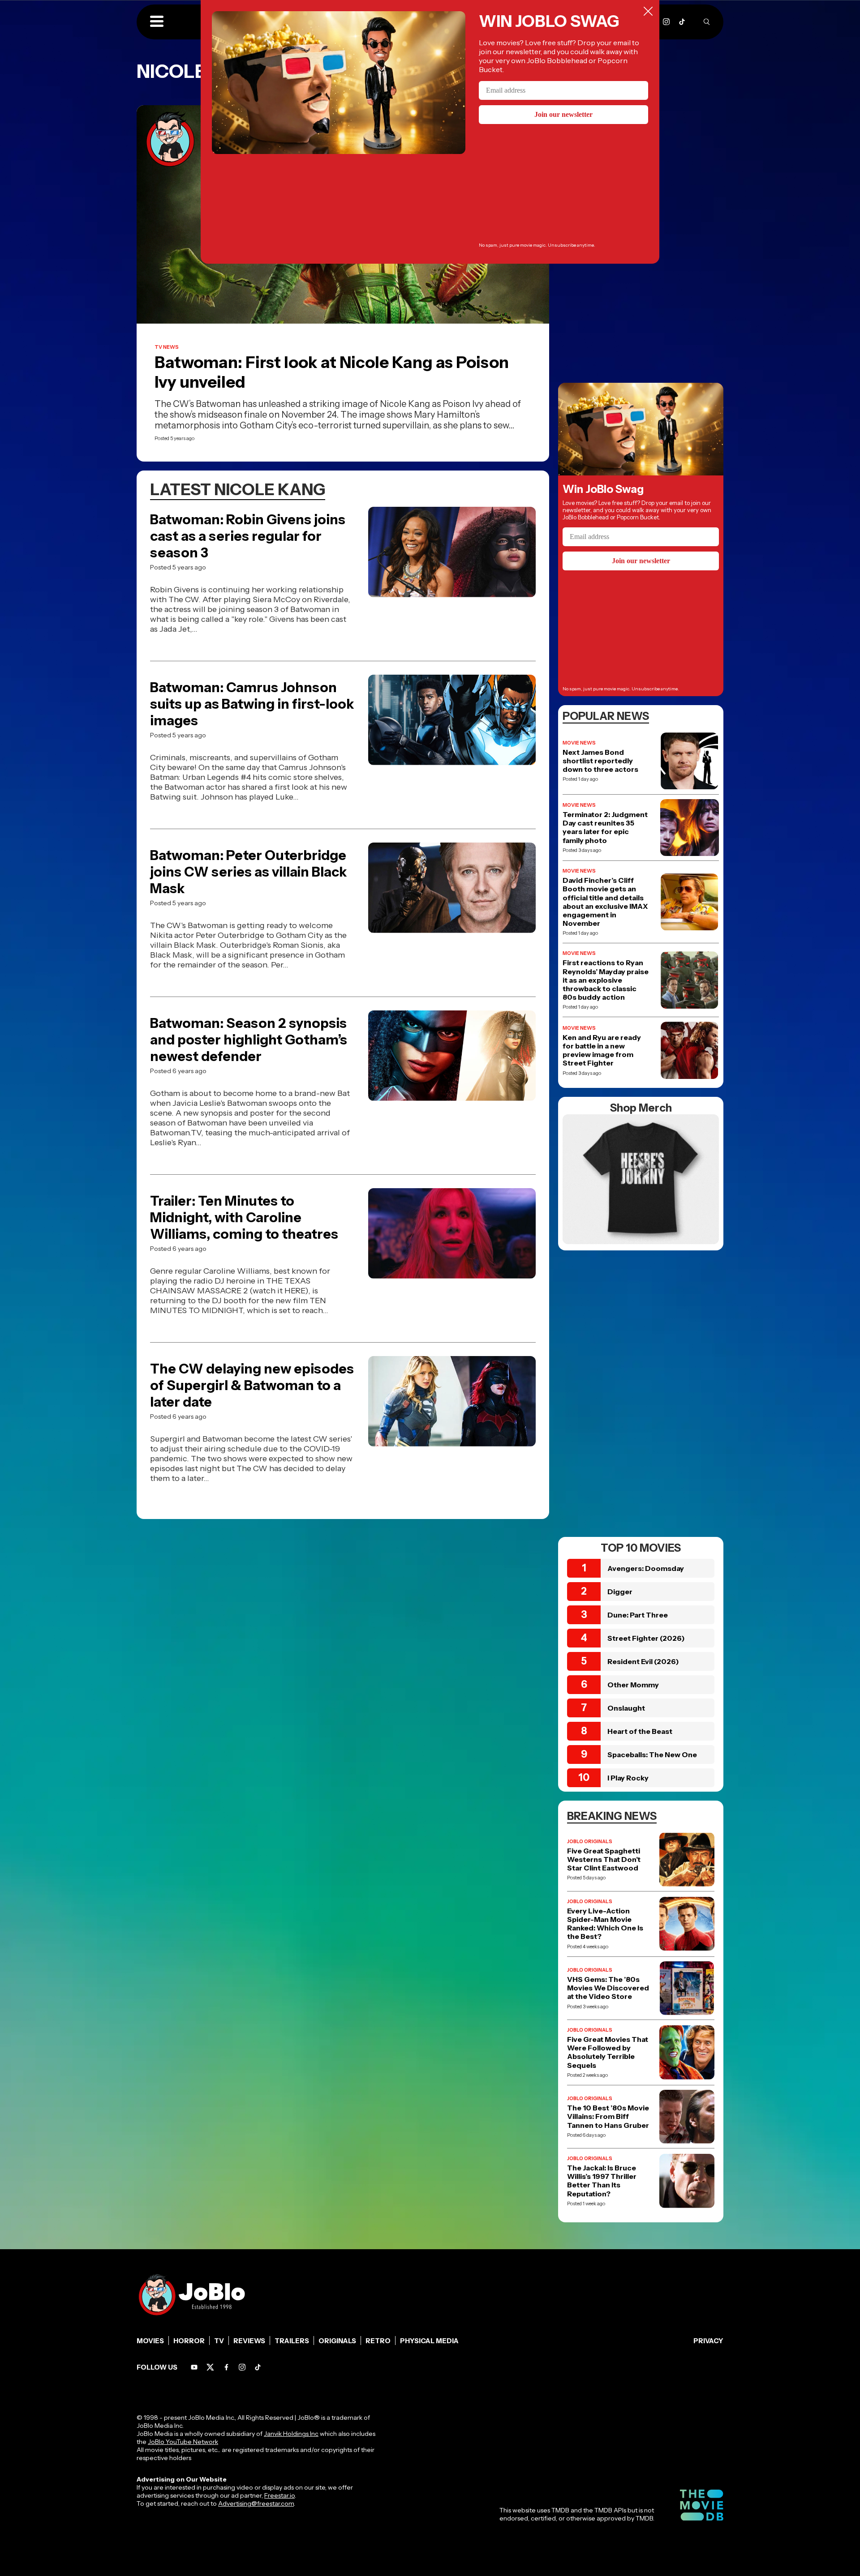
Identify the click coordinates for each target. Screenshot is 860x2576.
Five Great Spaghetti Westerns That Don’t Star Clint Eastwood (604, 1859)
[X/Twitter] (210, 2367)
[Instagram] (666, 22)
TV (219, 2341)
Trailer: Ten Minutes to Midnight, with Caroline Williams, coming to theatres (244, 1217)
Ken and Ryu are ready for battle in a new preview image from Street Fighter (602, 1051)
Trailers (292, 2341)
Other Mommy (633, 1685)
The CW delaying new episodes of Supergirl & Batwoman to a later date (252, 1385)
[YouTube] (194, 2367)
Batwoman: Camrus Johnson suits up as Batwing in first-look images (252, 704)
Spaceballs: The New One (652, 1754)
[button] (157, 22)
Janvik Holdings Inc (291, 2434)
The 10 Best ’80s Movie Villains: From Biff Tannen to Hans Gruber (608, 2116)
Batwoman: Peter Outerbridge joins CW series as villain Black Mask (248, 872)
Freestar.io (279, 2495)
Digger (620, 1592)
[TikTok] (682, 22)
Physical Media (429, 2341)
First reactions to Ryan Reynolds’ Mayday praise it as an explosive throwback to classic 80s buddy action (606, 980)
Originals (337, 2341)
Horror (189, 2341)
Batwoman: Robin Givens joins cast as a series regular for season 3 (248, 536)
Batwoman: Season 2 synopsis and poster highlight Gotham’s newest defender (249, 1040)
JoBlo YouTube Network (183, 2442)
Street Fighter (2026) (646, 1638)
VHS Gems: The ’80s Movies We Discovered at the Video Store (608, 1988)
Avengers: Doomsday (646, 1568)
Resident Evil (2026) (643, 1661)
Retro (378, 2341)
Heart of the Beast (640, 1731)
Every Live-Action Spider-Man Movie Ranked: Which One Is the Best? (605, 1924)
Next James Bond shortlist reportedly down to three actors (600, 761)
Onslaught (626, 1708)
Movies (150, 2341)
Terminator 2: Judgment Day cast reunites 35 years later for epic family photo (605, 828)
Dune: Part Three (638, 1615)
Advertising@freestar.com (256, 2503)
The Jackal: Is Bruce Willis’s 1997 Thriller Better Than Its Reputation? (602, 2181)
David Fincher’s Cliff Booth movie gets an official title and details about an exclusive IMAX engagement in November (605, 902)
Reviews (249, 2341)
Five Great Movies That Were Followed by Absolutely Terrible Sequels (608, 2052)
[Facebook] (226, 2367)
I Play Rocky (628, 1778)
